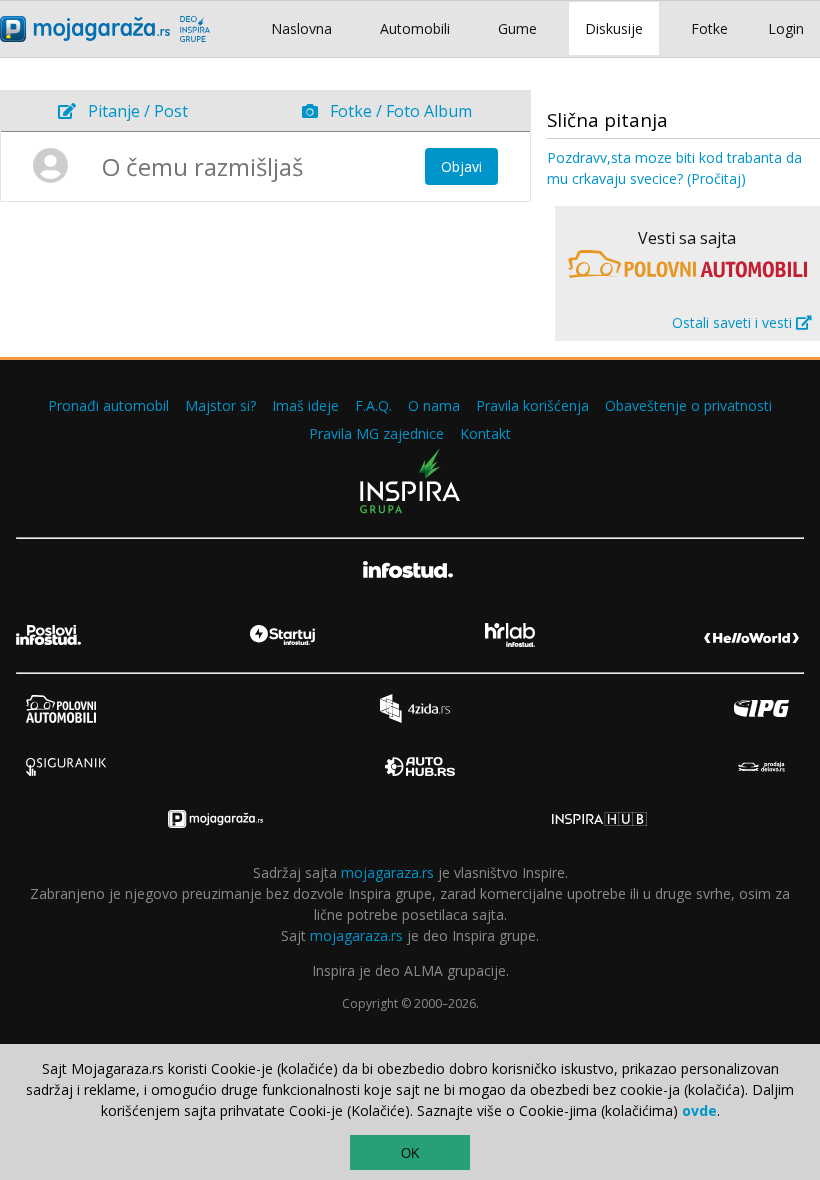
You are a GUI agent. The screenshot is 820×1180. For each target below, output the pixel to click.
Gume (517, 28)
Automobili (415, 28)
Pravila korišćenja (532, 405)
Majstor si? (220, 405)
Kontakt (485, 433)
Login (786, 28)
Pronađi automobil (108, 405)
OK (410, 1153)
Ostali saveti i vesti (734, 322)
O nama (434, 405)
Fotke (709, 28)
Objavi (461, 166)
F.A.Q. (373, 405)
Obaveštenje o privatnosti (688, 405)
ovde (699, 1110)
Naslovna (301, 28)
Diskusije (614, 28)
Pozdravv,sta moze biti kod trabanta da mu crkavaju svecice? (674, 168)
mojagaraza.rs (387, 872)
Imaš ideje (305, 405)
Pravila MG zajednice (376, 433)
